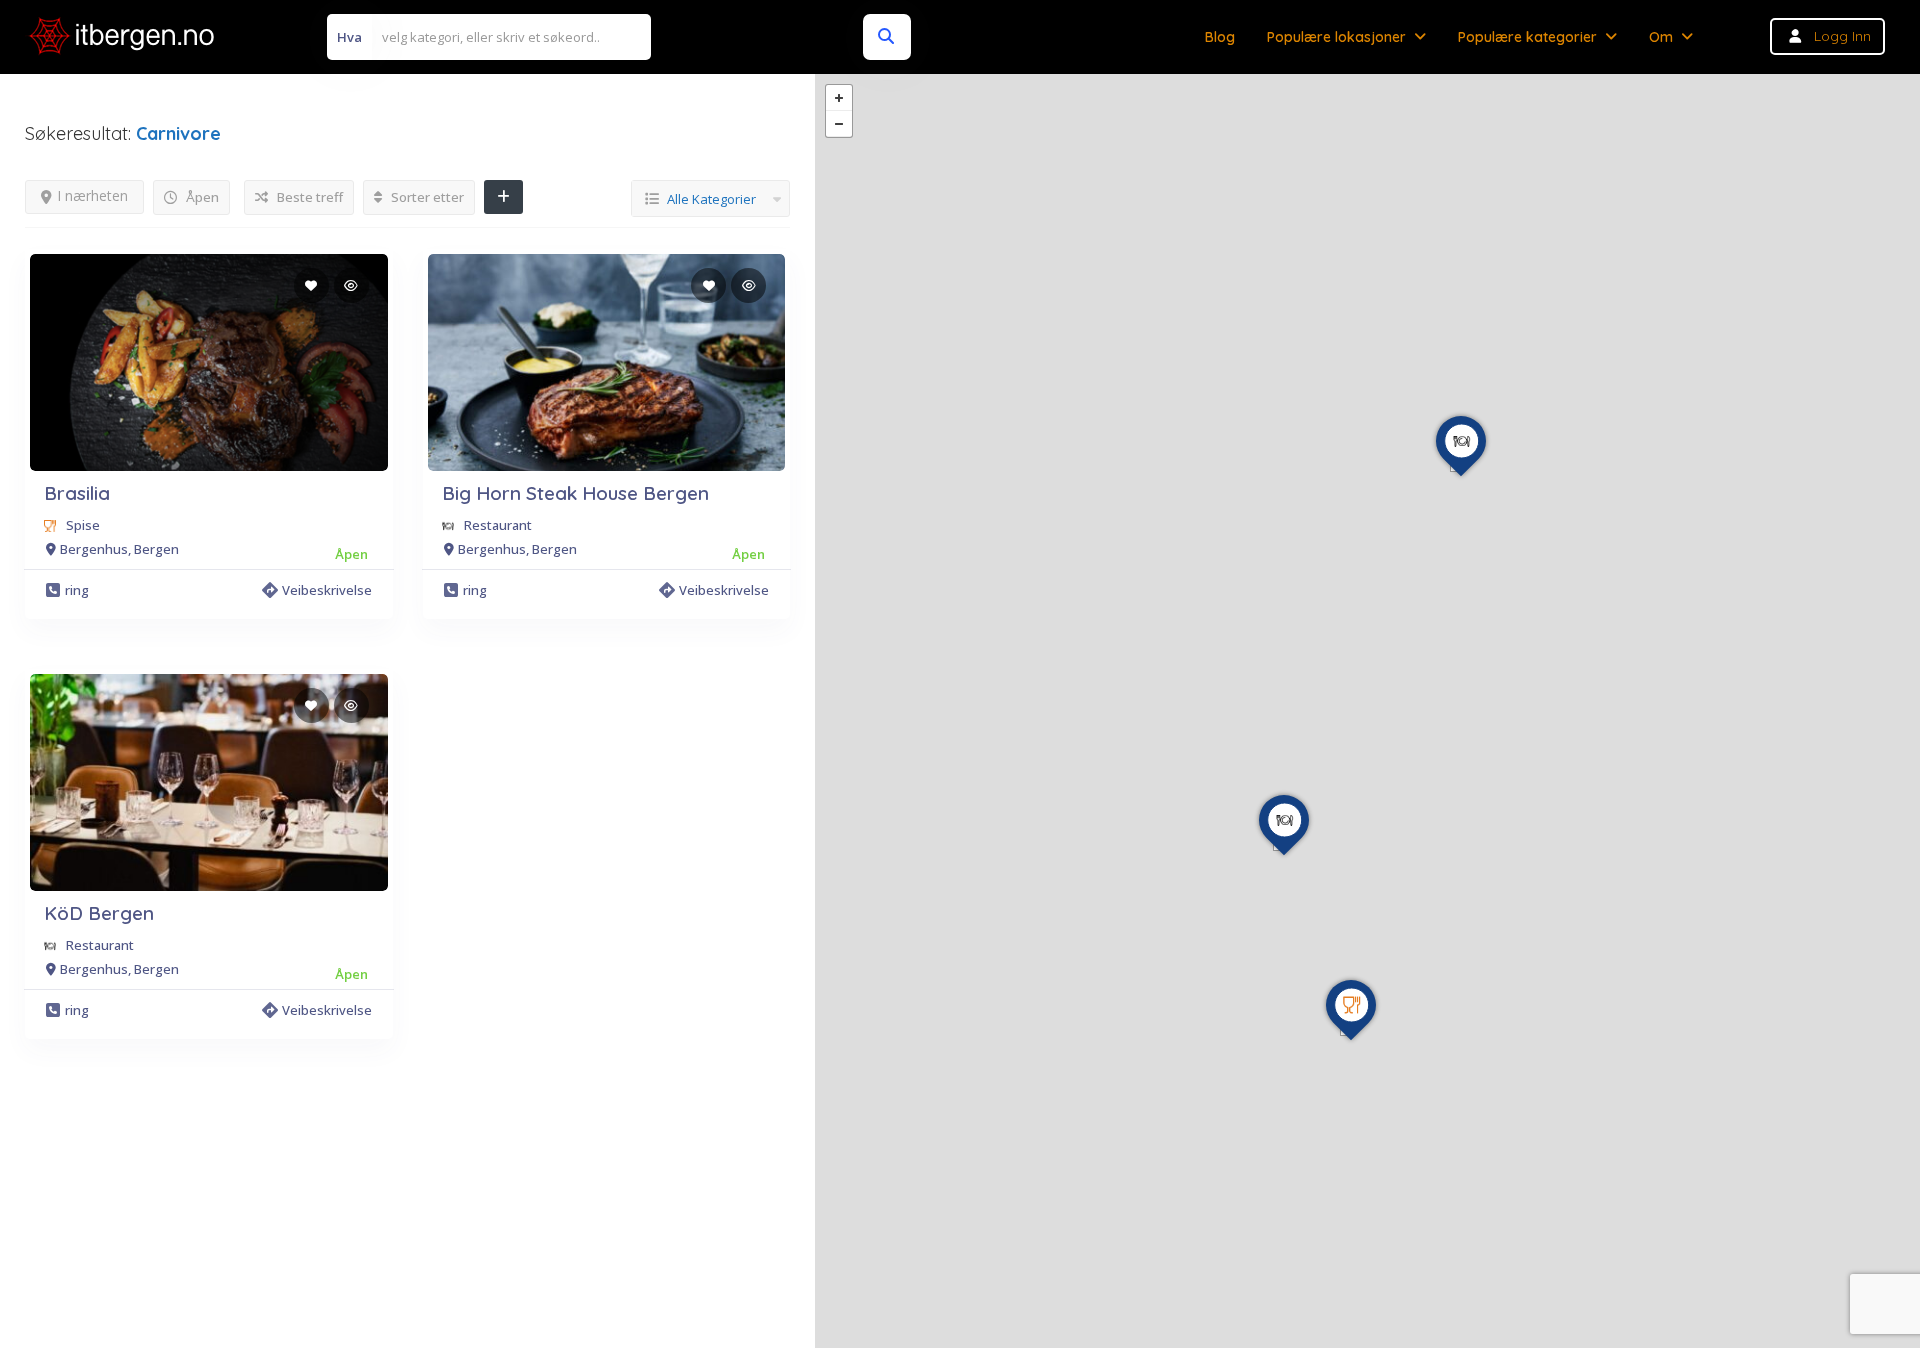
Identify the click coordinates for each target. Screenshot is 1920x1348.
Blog (1220, 37)
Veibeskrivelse (327, 590)
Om (1661, 37)
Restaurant (498, 525)
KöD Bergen (99, 913)
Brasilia (77, 493)
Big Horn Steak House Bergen (575, 493)
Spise (83, 525)
